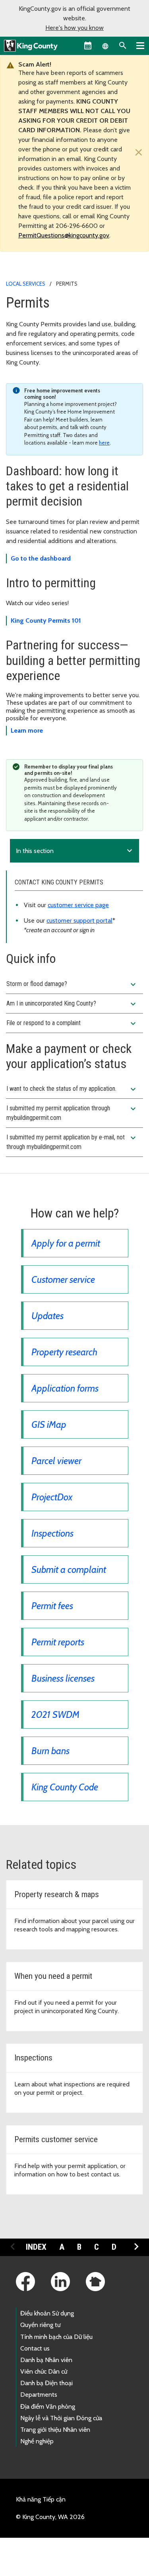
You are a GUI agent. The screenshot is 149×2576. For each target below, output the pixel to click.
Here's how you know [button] (74, 28)
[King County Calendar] (88, 45)
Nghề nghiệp (37, 2441)
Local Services (26, 284)
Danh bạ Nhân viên (46, 2360)
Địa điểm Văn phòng (48, 2406)
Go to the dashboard (41, 558)
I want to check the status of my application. (72, 1089)
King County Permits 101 (46, 620)
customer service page (78, 905)
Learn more (27, 730)
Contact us (35, 2348)
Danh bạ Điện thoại (46, 2383)
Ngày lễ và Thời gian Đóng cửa (61, 2418)
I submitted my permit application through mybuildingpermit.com (72, 1113)
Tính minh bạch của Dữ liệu (56, 2337)
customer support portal (79, 920)
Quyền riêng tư (40, 2325)
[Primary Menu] (140, 45)
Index (36, 2247)
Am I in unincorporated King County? (72, 1004)
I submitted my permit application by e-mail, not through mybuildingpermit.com (72, 1142)
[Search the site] (123, 45)
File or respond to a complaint (72, 1023)
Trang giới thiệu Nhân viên (55, 2430)
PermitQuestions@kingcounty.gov (64, 235)
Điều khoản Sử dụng (47, 2313)
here (104, 443)
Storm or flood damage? (72, 984)
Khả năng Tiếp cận (41, 2499)
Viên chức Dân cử (44, 2371)
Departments (39, 2395)
